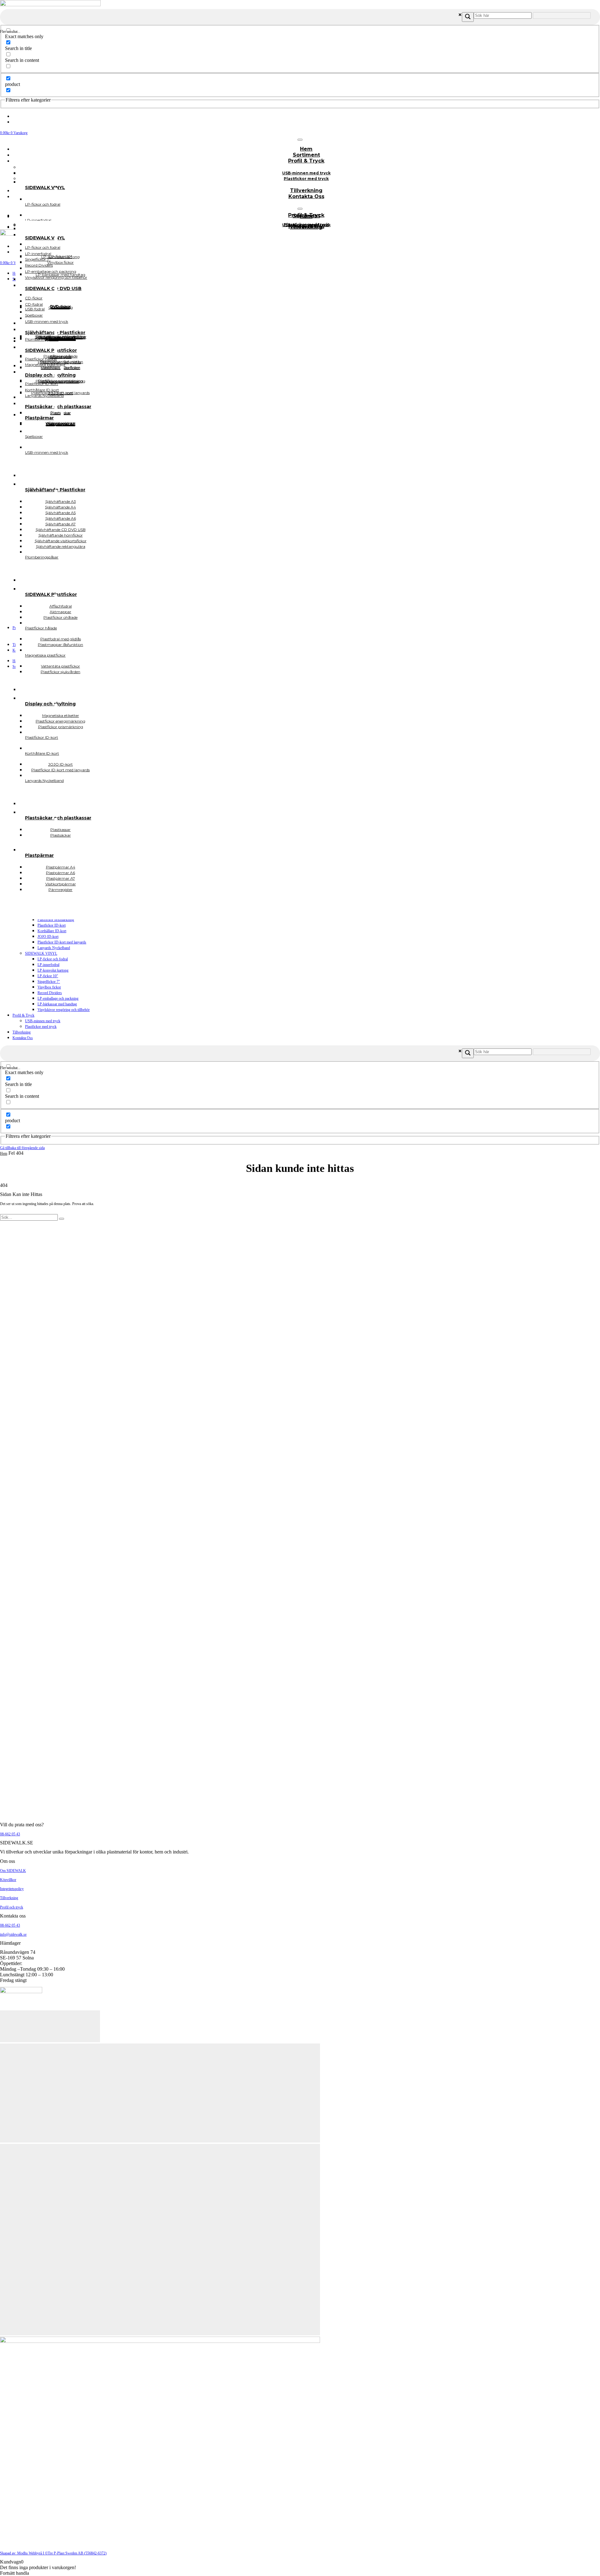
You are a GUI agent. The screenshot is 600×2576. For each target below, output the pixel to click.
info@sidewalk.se (13, 1934)
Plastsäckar (61, 835)
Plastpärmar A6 (60, 424)
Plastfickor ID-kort (52, 925)
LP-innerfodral (48, 965)
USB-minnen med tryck (43, 1021)
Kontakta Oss (306, 196)
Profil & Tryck (306, 161)
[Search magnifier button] (468, 17)
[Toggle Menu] (300, 140)
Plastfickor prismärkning (56, 920)
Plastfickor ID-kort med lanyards (62, 942)
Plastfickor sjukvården (60, 672)
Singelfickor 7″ (49, 982)
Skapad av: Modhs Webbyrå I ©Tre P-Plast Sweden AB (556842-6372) (53, 2553)
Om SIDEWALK (13, 1871)
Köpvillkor (8, 1880)
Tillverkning (22, 1032)
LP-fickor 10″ (48, 976)
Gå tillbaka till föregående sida (22, 1148)
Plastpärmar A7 (61, 424)
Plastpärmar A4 (61, 424)
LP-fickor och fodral (53, 959)
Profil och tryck (12, 1907)
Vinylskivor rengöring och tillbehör (64, 1010)
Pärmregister (60, 890)
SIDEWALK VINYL (41, 953)
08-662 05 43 (10, 1834)
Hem (4, 1153)
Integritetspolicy (12, 1889)
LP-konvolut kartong (53, 970)
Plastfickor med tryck (306, 179)
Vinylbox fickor (49, 987)
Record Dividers (50, 993)
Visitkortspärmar (61, 423)
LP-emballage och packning (58, 998)
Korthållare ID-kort (52, 931)
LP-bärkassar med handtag (57, 1004)
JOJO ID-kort (48, 937)
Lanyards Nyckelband (54, 948)
